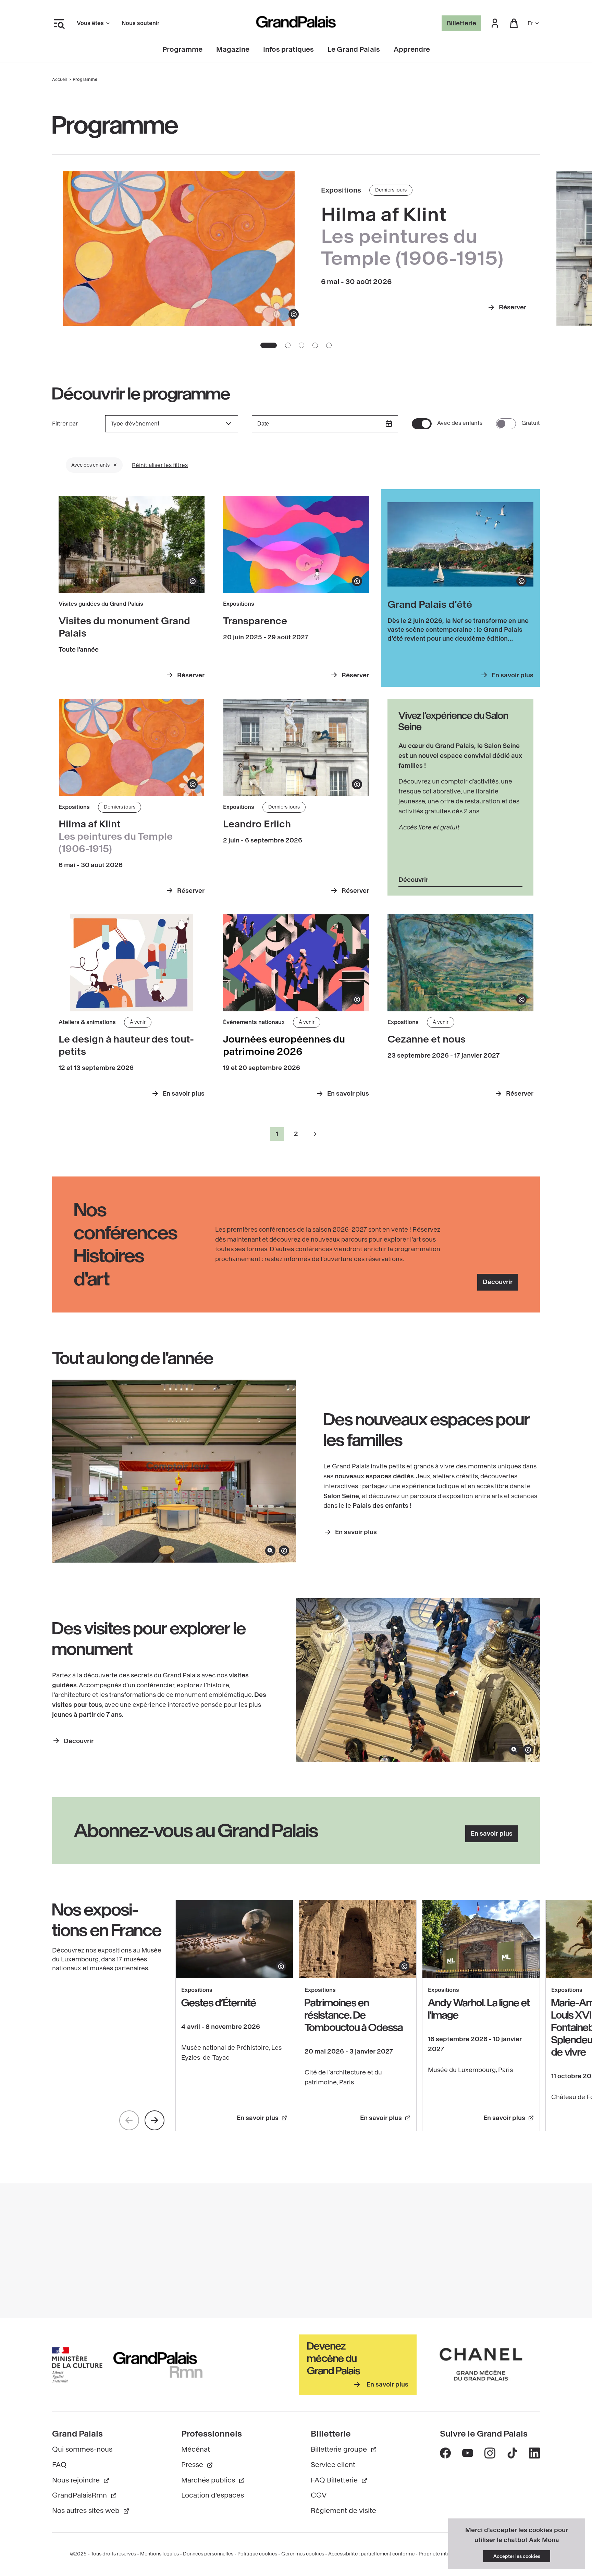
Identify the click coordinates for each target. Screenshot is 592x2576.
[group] (172, 424)
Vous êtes (90, 23)
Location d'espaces (213, 2495)
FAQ (59, 2465)
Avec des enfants (460, 423)
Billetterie (461, 23)
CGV (319, 2495)
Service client (333, 2465)
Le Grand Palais (354, 50)
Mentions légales (159, 2554)
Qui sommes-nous (82, 2449)
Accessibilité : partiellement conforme (371, 2554)
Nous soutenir (140, 23)
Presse (192, 2465)
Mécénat (196, 2449)
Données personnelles (208, 2554)
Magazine (233, 50)
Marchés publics (208, 2480)
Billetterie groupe (339, 2449)
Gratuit (531, 423)
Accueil (59, 79)
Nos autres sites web (86, 2511)
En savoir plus (356, 1532)
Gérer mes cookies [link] (303, 2554)
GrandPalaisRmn (79, 2495)
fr (530, 23)
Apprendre (412, 50)
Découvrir (413, 880)
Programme (182, 50)
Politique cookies (257, 2554)
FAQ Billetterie (334, 2480)
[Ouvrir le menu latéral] (59, 23)
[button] (495, 23)
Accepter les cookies (517, 2556)
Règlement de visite (343, 2511)
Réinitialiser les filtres (160, 465)
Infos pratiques (288, 50)
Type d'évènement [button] (135, 424)
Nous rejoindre (76, 2480)
